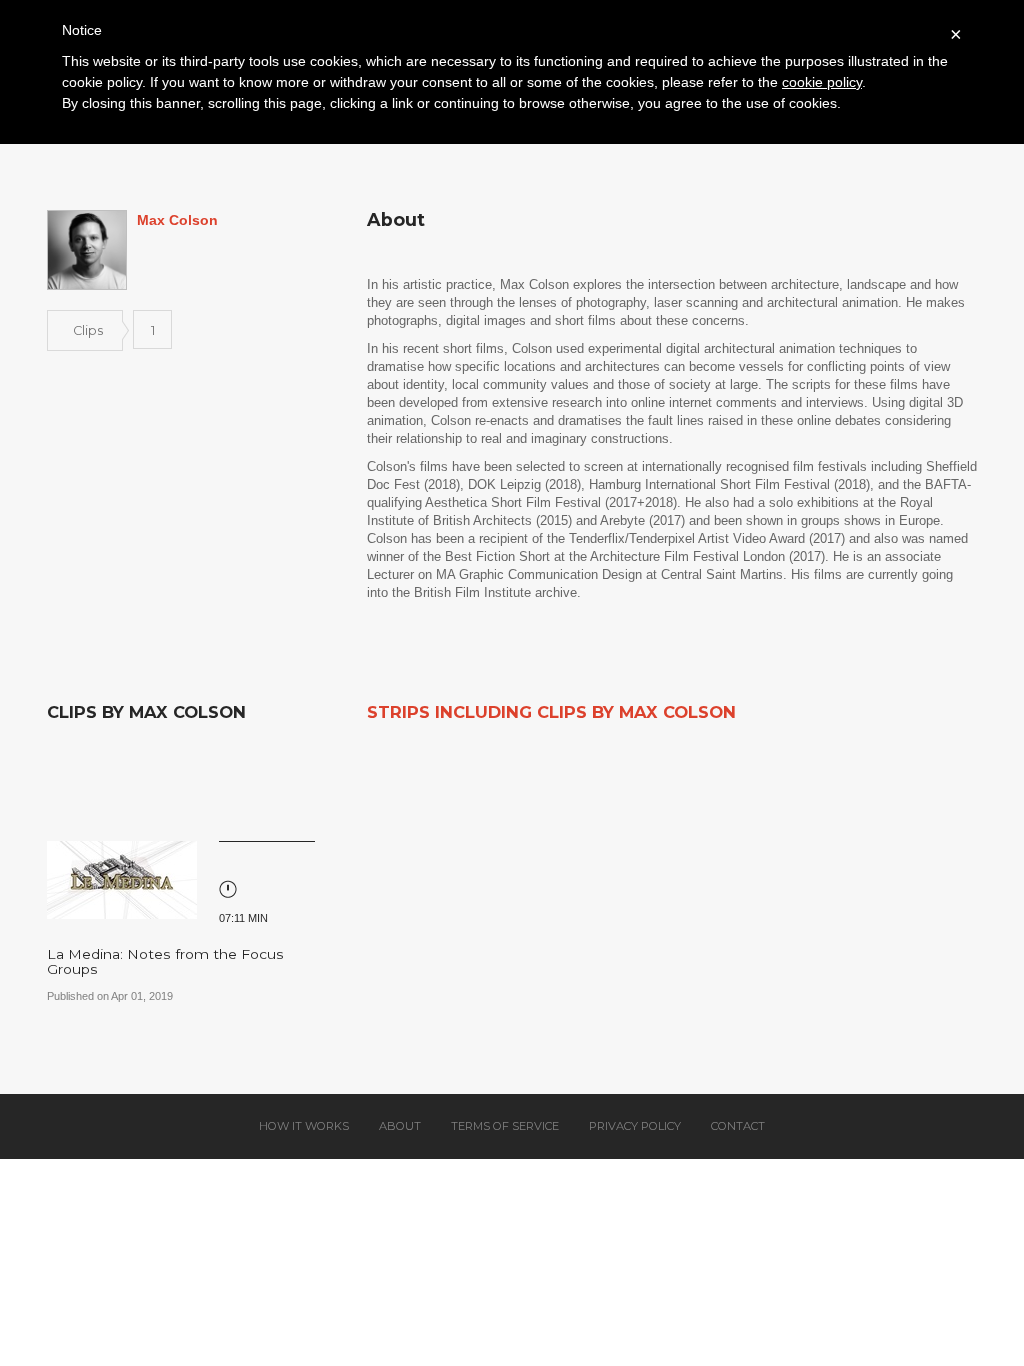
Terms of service (505, 1126)
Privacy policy (635, 1126)
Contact (738, 1126)
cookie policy (822, 82)
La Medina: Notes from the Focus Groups (165, 961)
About (400, 1126)
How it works (304, 1126)
